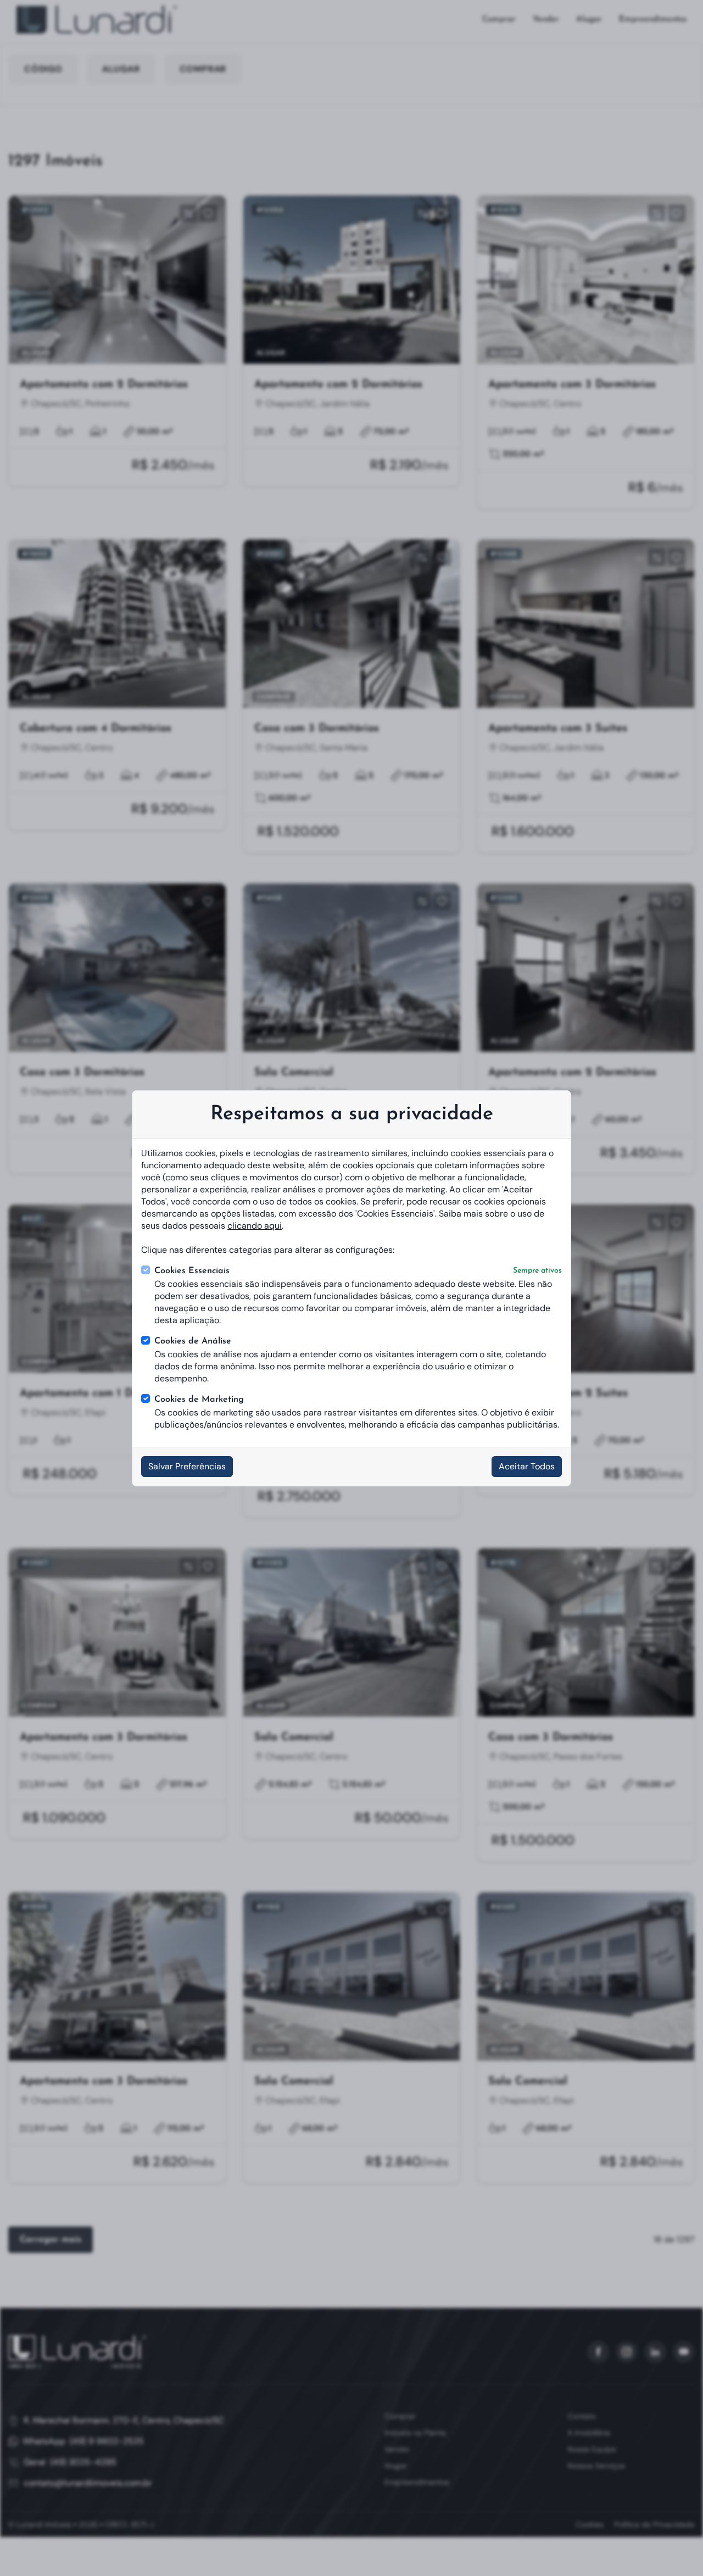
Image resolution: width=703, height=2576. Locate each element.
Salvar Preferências (187, 1466)
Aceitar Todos (527, 1466)
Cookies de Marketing (199, 1400)
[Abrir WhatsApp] (676, 2548)
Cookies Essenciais (358, 1271)
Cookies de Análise (193, 1341)
